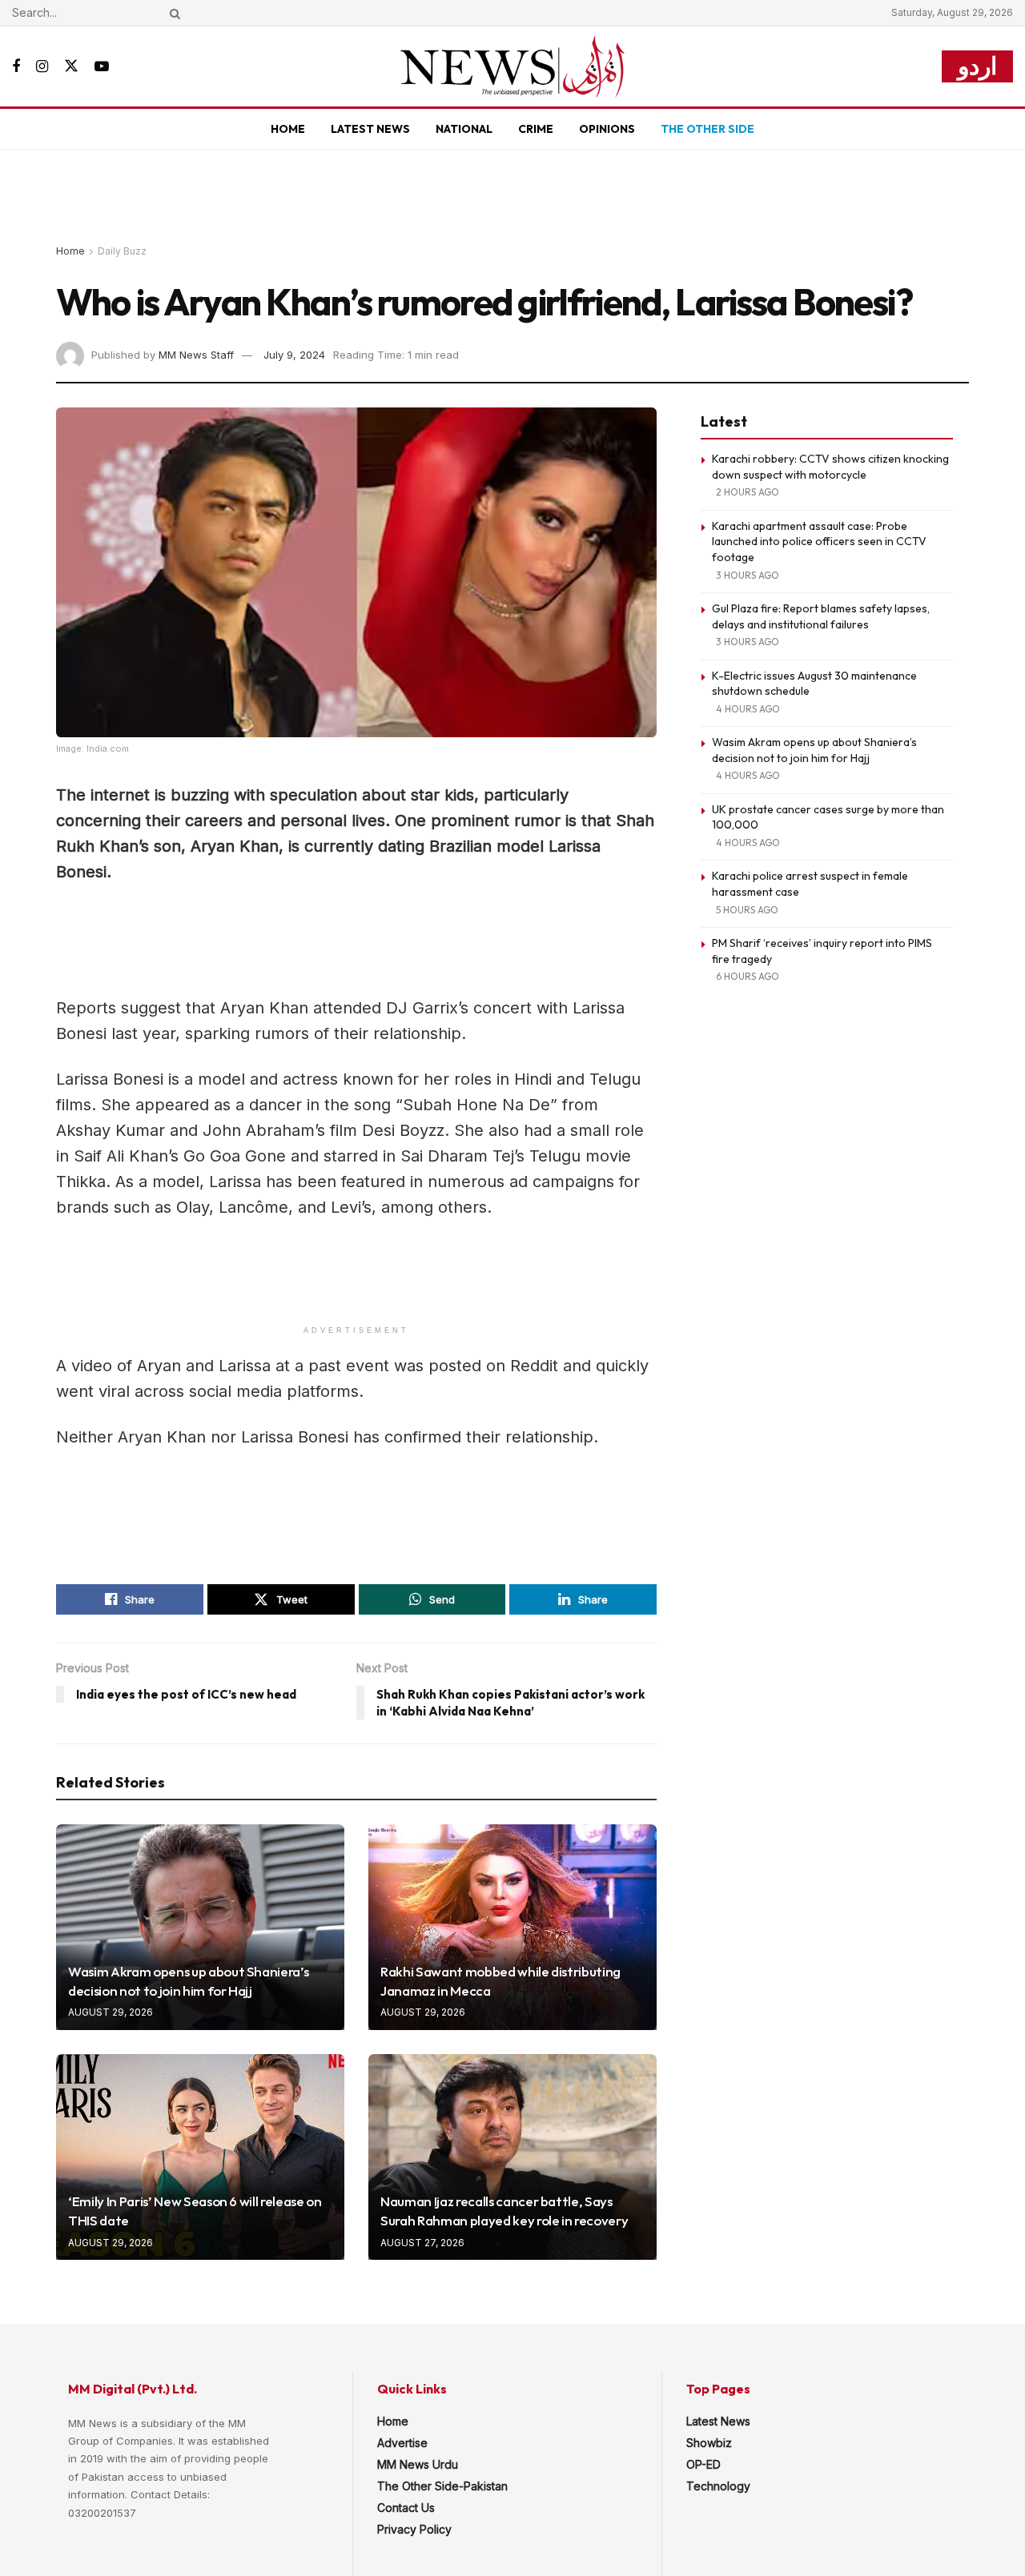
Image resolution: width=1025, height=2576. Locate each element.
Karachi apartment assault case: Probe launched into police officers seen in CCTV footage (819, 542)
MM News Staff (196, 355)
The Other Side (707, 129)
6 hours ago (748, 976)
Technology (718, 2486)
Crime (536, 129)
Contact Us (406, 2508)
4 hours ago (748, 709)
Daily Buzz (122, 251)
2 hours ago (748, 492)
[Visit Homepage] (512, 66)
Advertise (402, 2443)
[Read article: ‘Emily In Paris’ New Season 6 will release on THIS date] (200, 2157)
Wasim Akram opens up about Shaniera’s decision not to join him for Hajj (814, 750)
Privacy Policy (414, 2529)
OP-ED (703, 2464)
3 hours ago (748, 575)
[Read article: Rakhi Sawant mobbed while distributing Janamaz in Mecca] (512, 1927)
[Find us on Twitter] (71, 66)
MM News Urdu (418, 2464)
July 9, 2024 (294, 355)
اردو (977, 66)
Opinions (607, 129)
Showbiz (709, 2443)
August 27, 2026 (422, 2243)
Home (288, 129)
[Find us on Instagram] (42, 67)
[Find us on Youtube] (102, 67)
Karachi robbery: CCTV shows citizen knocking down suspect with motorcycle (830, 467)
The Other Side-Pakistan (442, 2486)
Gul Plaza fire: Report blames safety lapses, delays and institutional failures (821, 616)
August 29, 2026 (111, 2012)
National (464, 129)
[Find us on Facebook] (16, 67)
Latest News (370, 129)
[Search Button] (172, 13)
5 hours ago (747, 910)
